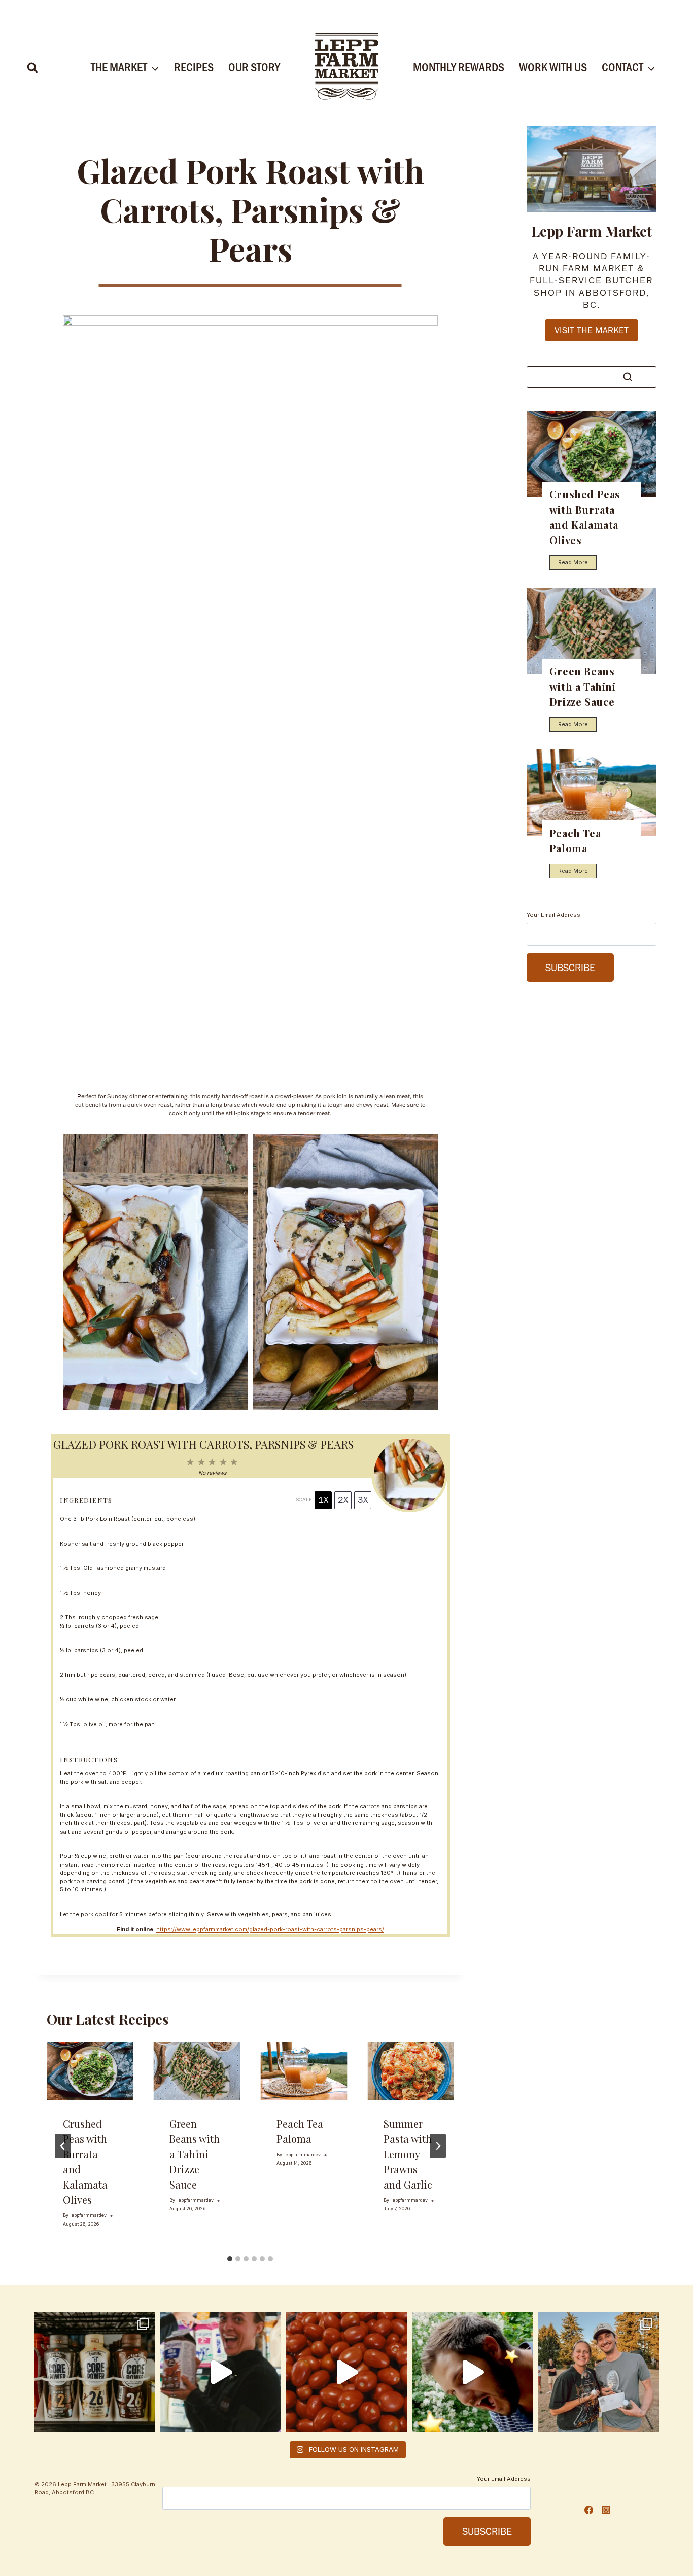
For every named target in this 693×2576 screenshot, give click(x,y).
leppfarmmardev (88, 2215)
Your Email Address (553, 915)
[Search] (628, 377)
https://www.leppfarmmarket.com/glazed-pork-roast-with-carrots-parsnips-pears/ (270, 1929)
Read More (575, 564)
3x (363, 1500)
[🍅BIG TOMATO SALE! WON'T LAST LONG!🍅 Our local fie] (346, 2372)
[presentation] (90, 2071)
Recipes (194, 67)
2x (343, 1500)
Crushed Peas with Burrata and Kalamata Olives (585, 517)
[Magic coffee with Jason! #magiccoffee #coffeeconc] (472, 2372)
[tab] (230, 2259)
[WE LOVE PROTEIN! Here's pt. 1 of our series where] (221, 2372)
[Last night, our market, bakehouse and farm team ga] (598, 2372)
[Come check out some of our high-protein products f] (95, 2372)
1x (323, 1500)
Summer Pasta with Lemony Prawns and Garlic (408, 2154)
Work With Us (553, 67)
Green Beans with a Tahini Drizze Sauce (195, 2154)
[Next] (438, 2146)
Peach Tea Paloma (575, 840)
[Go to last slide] (63, 2146)
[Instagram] (606, 2510)
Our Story (254, 67)
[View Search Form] (32, 68)
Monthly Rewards (459, 67)
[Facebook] (588, 2510)
